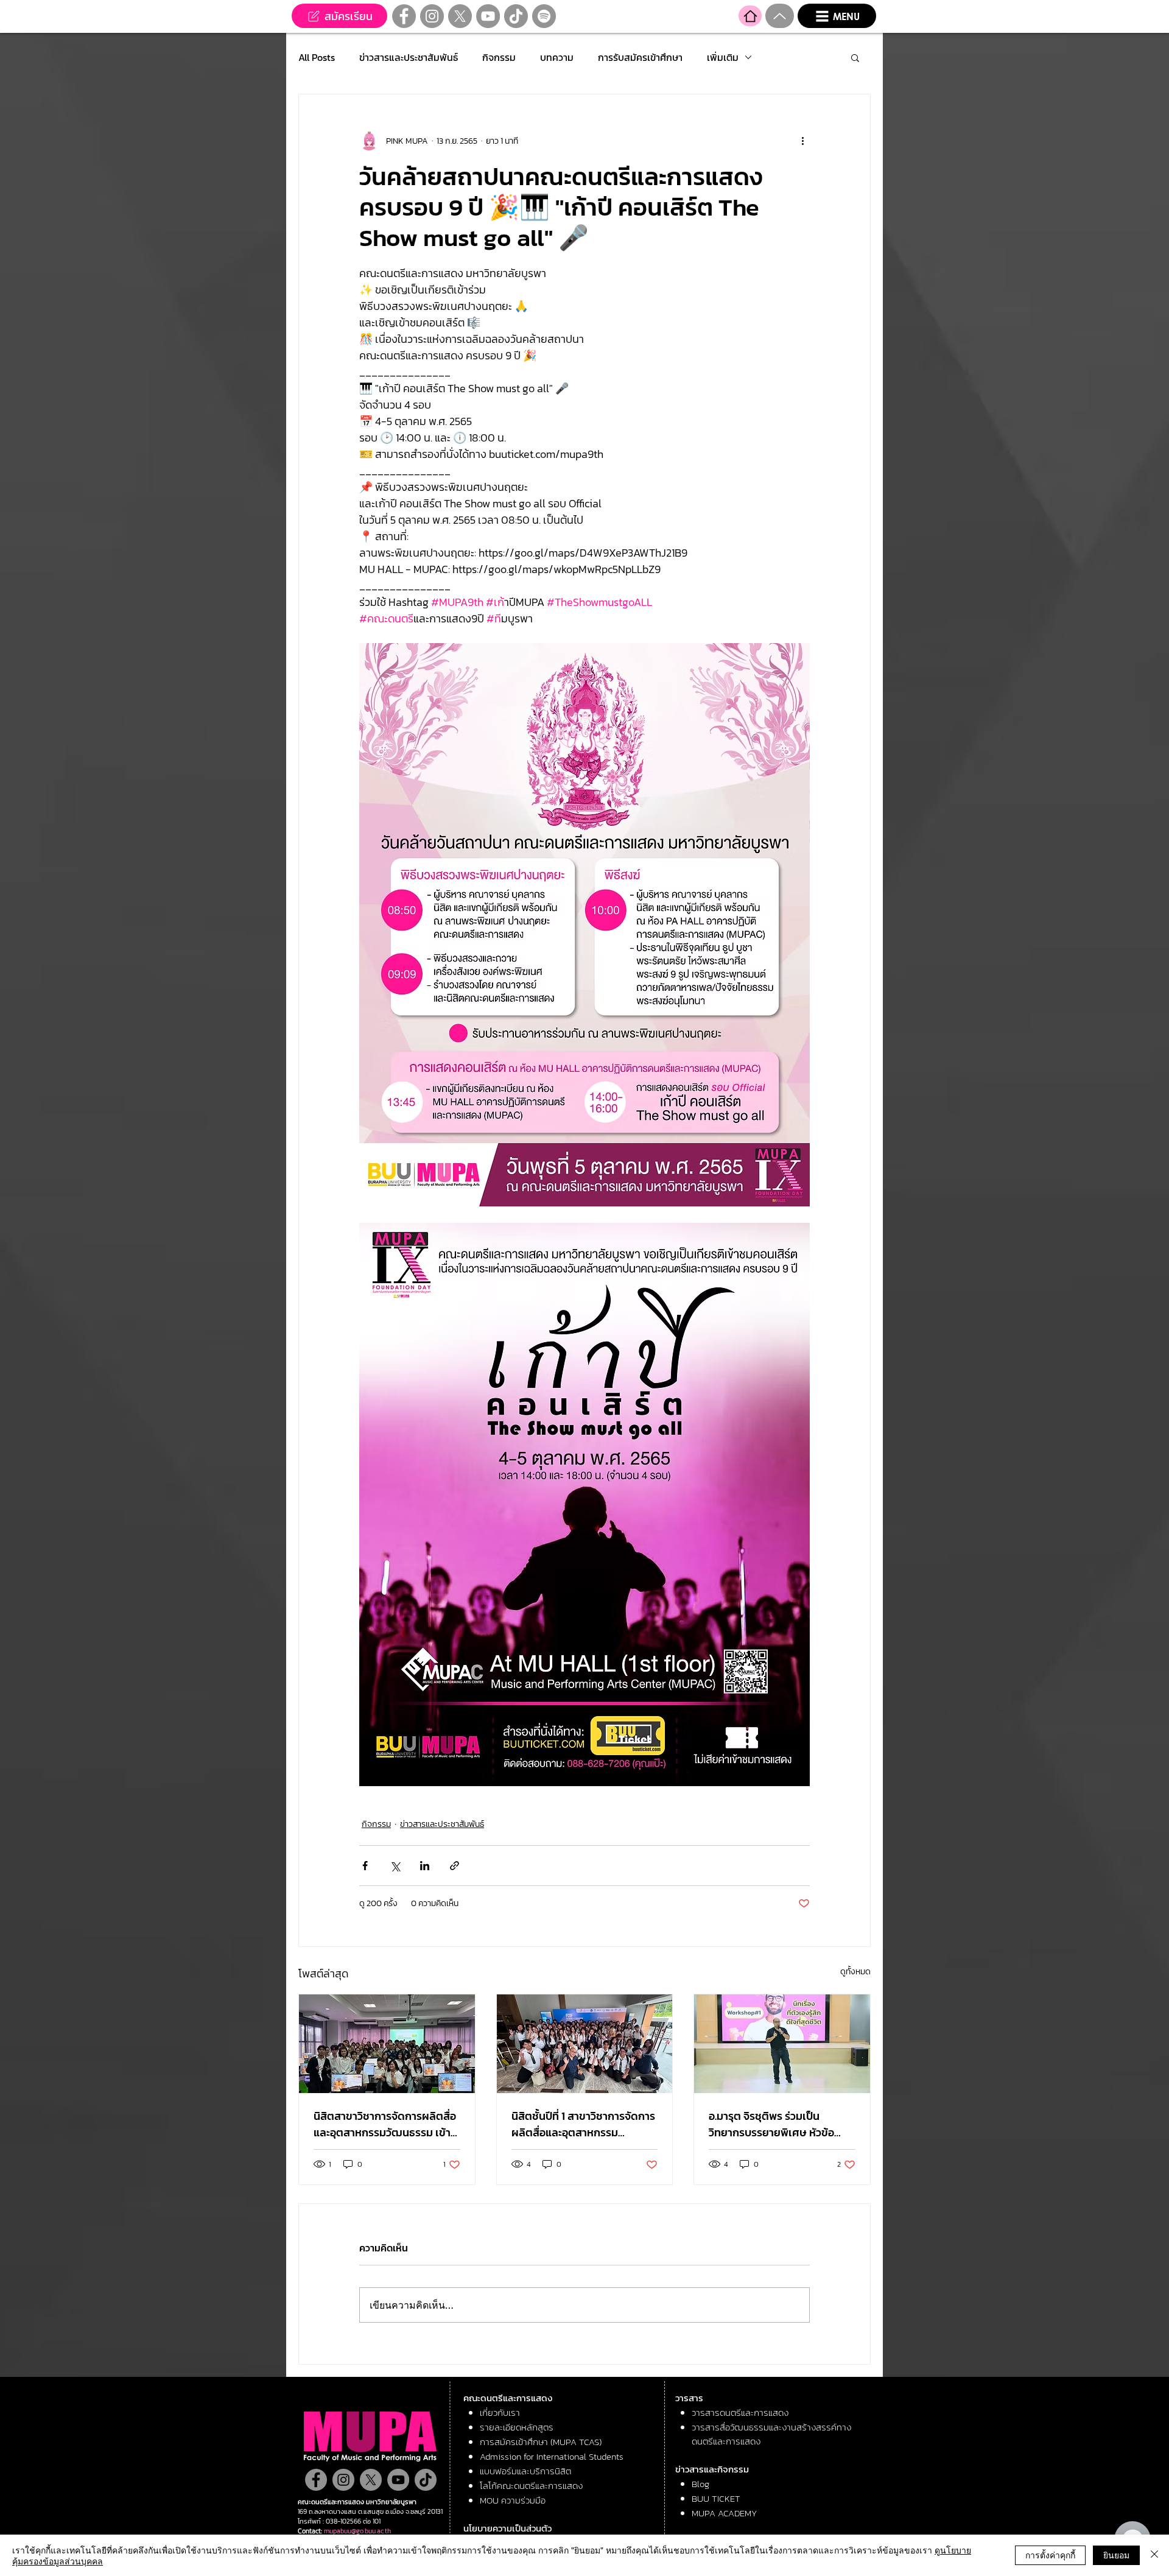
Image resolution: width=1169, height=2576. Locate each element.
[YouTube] (488, 16)
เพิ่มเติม (723, 57)
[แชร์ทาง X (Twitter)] (395, 1866)
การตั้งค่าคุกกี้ (1050, 2555)
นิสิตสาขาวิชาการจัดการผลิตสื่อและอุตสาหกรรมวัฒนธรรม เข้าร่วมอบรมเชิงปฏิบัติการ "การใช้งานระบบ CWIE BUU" (385, 2124)
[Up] (780, 16)
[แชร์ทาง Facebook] (365, 1866)
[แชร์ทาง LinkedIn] (425, 1866)
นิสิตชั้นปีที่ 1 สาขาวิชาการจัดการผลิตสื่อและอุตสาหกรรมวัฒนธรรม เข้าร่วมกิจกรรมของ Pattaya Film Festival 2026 (583, 2124)
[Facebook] (404, 16)
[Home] (750, 16)
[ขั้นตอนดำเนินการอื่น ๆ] (802, 141)
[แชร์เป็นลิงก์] (455, 1866)
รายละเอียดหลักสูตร (517, 2427)
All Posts (317, 57)
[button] (837, 16)
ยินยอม (1116, 2555)
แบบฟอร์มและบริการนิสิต (525, 2471)
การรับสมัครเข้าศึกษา (640, 57)
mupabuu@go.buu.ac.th (357, 2531)
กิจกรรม (499, 57)
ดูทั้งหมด (855, 1972)
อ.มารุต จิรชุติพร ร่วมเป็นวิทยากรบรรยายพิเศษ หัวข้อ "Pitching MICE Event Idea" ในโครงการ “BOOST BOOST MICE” (782, 2124)
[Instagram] (432, 16)
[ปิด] (1154, 2555)
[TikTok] (516, 16)
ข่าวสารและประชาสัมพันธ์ (409, 57)
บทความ (557, 57)
